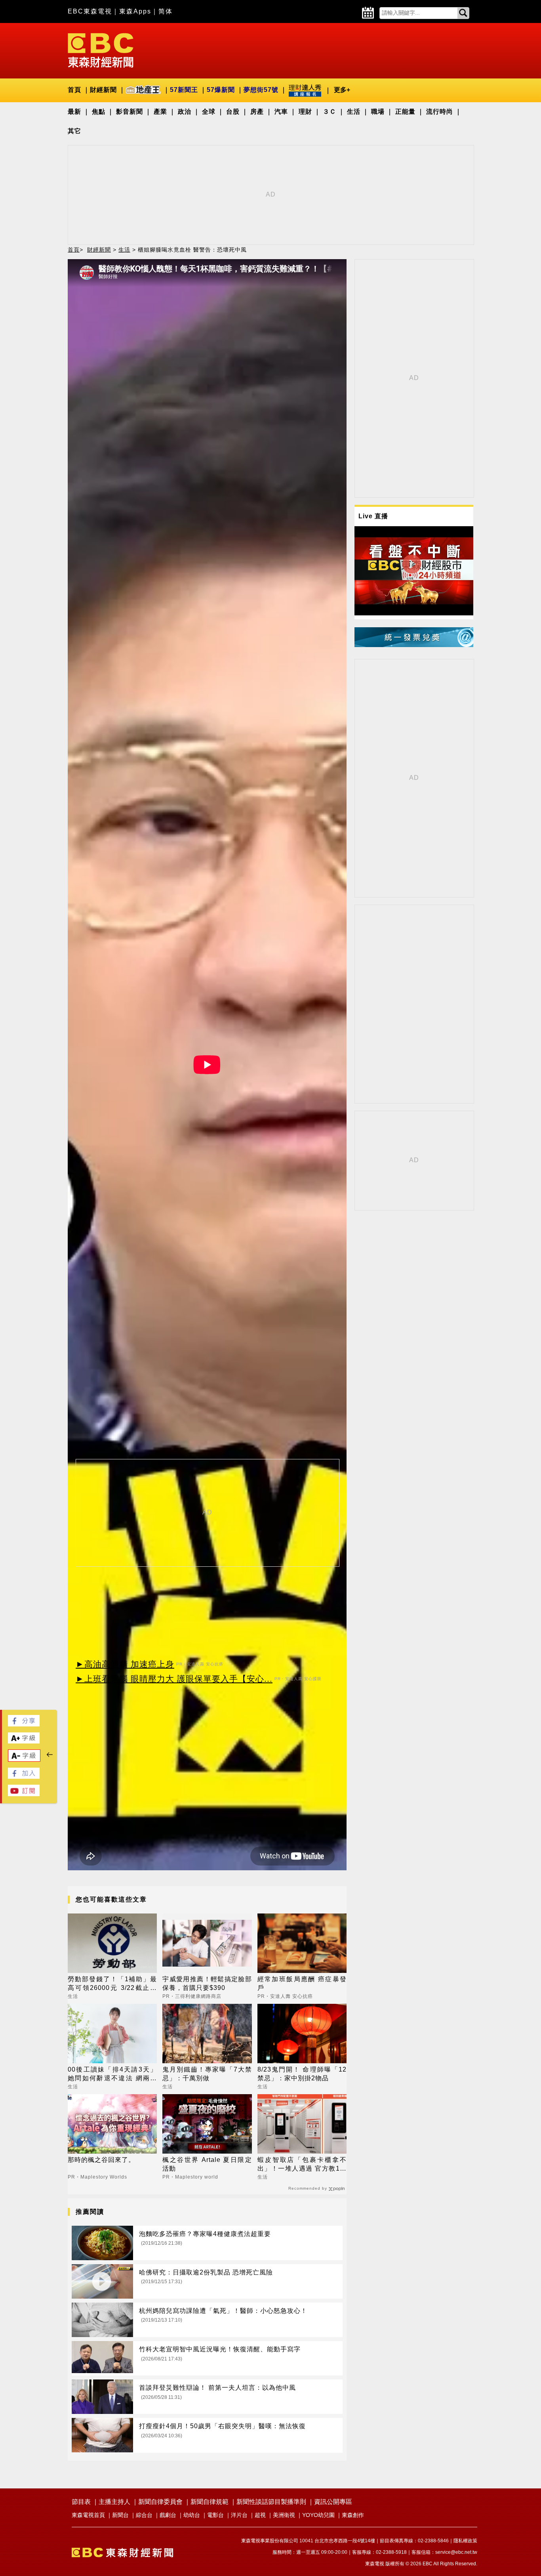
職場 (378, 112)
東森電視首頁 (88, 2515)
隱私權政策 (465, 2541)
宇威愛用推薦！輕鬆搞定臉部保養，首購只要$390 (207, 1983)
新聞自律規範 (210, 2502)
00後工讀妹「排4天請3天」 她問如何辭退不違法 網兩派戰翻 (112, 2075)
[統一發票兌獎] (414, 645)
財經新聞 (103, 90)
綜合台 (144, 2515)
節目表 (81, 2502)
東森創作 (353, 2515)
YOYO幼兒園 (318, 2515)
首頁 (74, 90)
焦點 (99, 112)
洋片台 (239, 2515)
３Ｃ (330, 112)
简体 (166, 11)
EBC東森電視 (90, 11)
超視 (260, 2515)
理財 (305, 112)
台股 (233, 112)
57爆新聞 (221, 90)
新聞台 (120, 2515)
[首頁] (101, 50)
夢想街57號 (261, 90)
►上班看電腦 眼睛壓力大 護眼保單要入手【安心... (174, 1679)
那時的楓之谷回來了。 (101, 2160)
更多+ (342, 90)
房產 (257, 112)
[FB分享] (24, 1724)
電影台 (215, 2515)
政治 (185, 112)
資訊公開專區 (333, 2502)
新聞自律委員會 (160, 2502)
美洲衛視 (284, 2515)
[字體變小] (24, 1760)
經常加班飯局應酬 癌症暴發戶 (302, 1983)
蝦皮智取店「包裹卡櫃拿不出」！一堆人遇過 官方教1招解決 (302, 2165)
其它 (74, 131)
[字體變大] (24, 1741)
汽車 (281, 112)
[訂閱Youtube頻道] (24, 1794)
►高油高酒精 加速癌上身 (125, 1664)
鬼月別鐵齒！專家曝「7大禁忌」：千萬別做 (207, 2074)
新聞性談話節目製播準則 (271, 2502)
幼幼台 (192, 2515)
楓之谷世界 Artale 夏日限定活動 (207, 2164)
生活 (354, 112)
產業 (160, 112)
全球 (209, 112)
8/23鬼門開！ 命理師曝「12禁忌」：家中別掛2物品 (302, 2074)
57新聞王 (184, 90)
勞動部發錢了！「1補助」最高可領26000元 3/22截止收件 (112, 1984)
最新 (74, 112)
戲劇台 (168, 2515)
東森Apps (135, 11)
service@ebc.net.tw (456, 2552)
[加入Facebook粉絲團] (24, 1777)
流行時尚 (440, 112)
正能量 (405, 112)
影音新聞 (130, 112)
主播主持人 (114, 2502)
